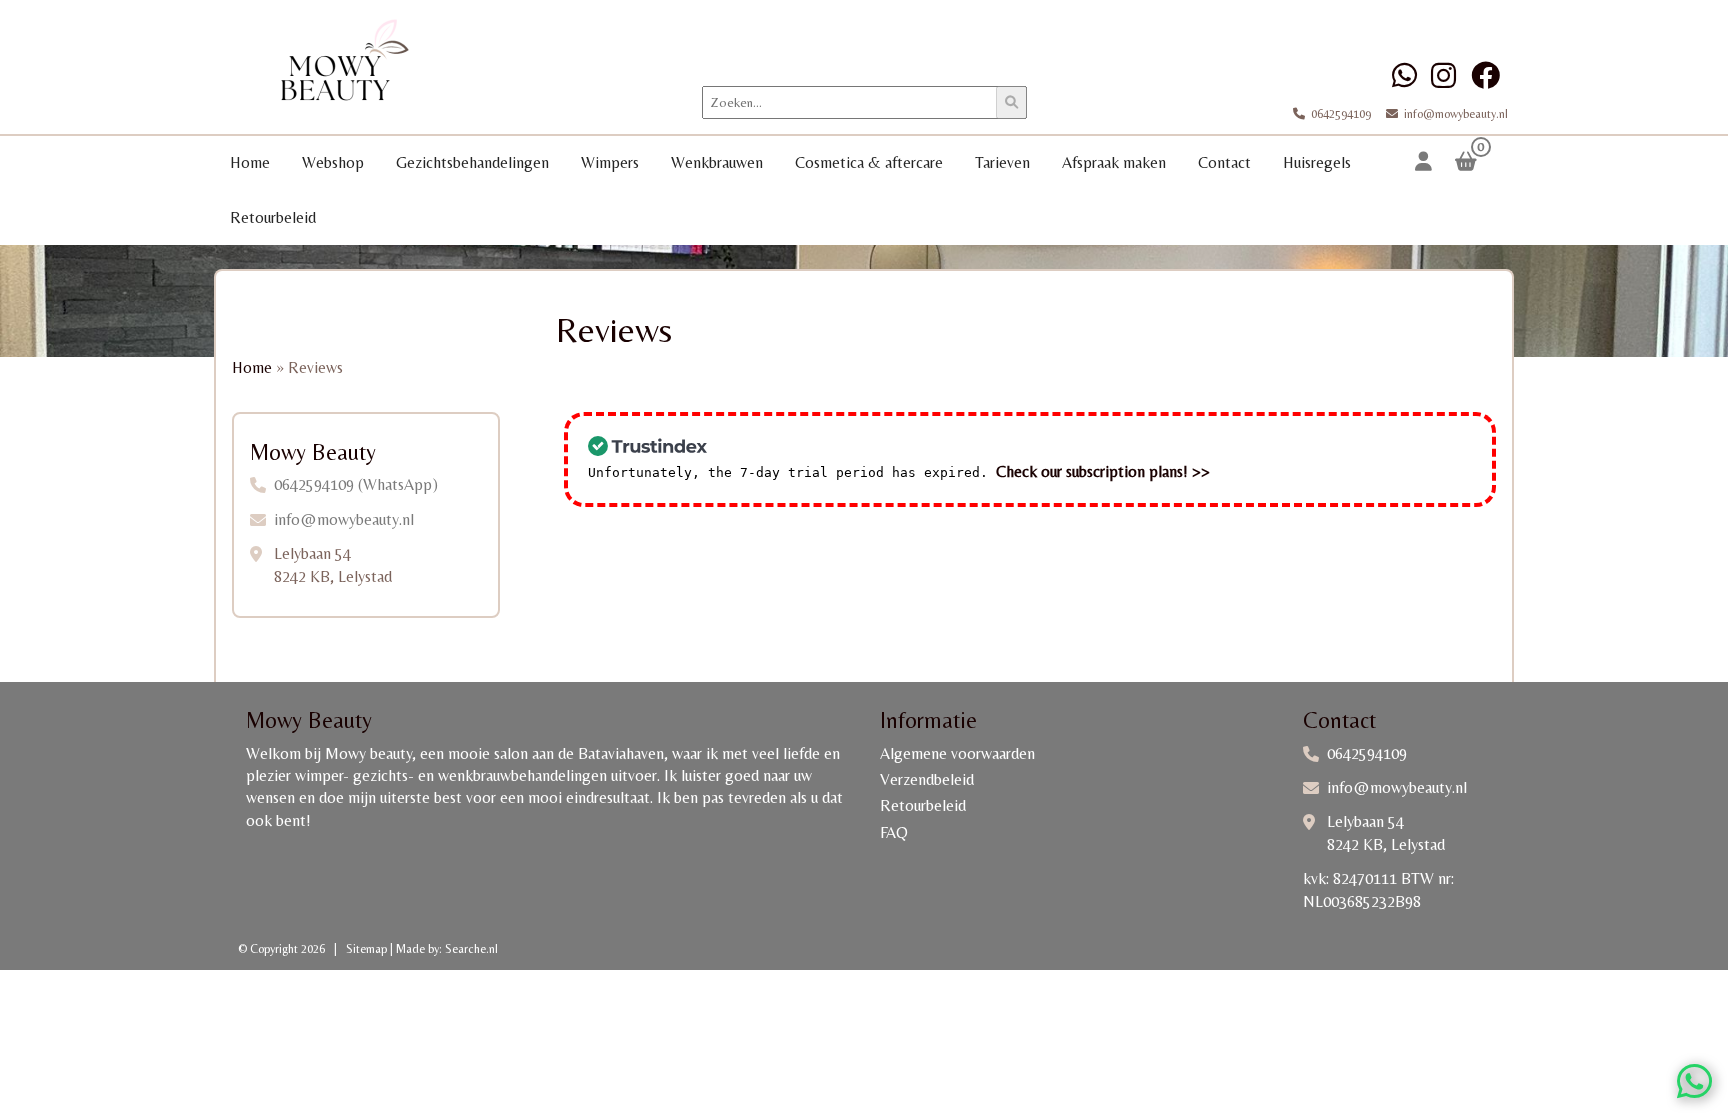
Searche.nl (471, 949)
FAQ (894, 832)
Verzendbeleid (927, 779)
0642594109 (1342, 114)
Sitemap (366, 949)
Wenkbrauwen (717, 162)
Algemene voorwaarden (957, 753)
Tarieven (1002, 162)
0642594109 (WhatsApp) (356, 484)
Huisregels (1317, 162)
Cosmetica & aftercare (869, 162)
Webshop (333, 162)
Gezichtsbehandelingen (472, 162)
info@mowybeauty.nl (1456, 114)
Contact (1224, 162)
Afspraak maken (1114, 162)
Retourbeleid (273, 217)
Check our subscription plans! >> (1103, 471)
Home (250, 162)
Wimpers (610, 162)
